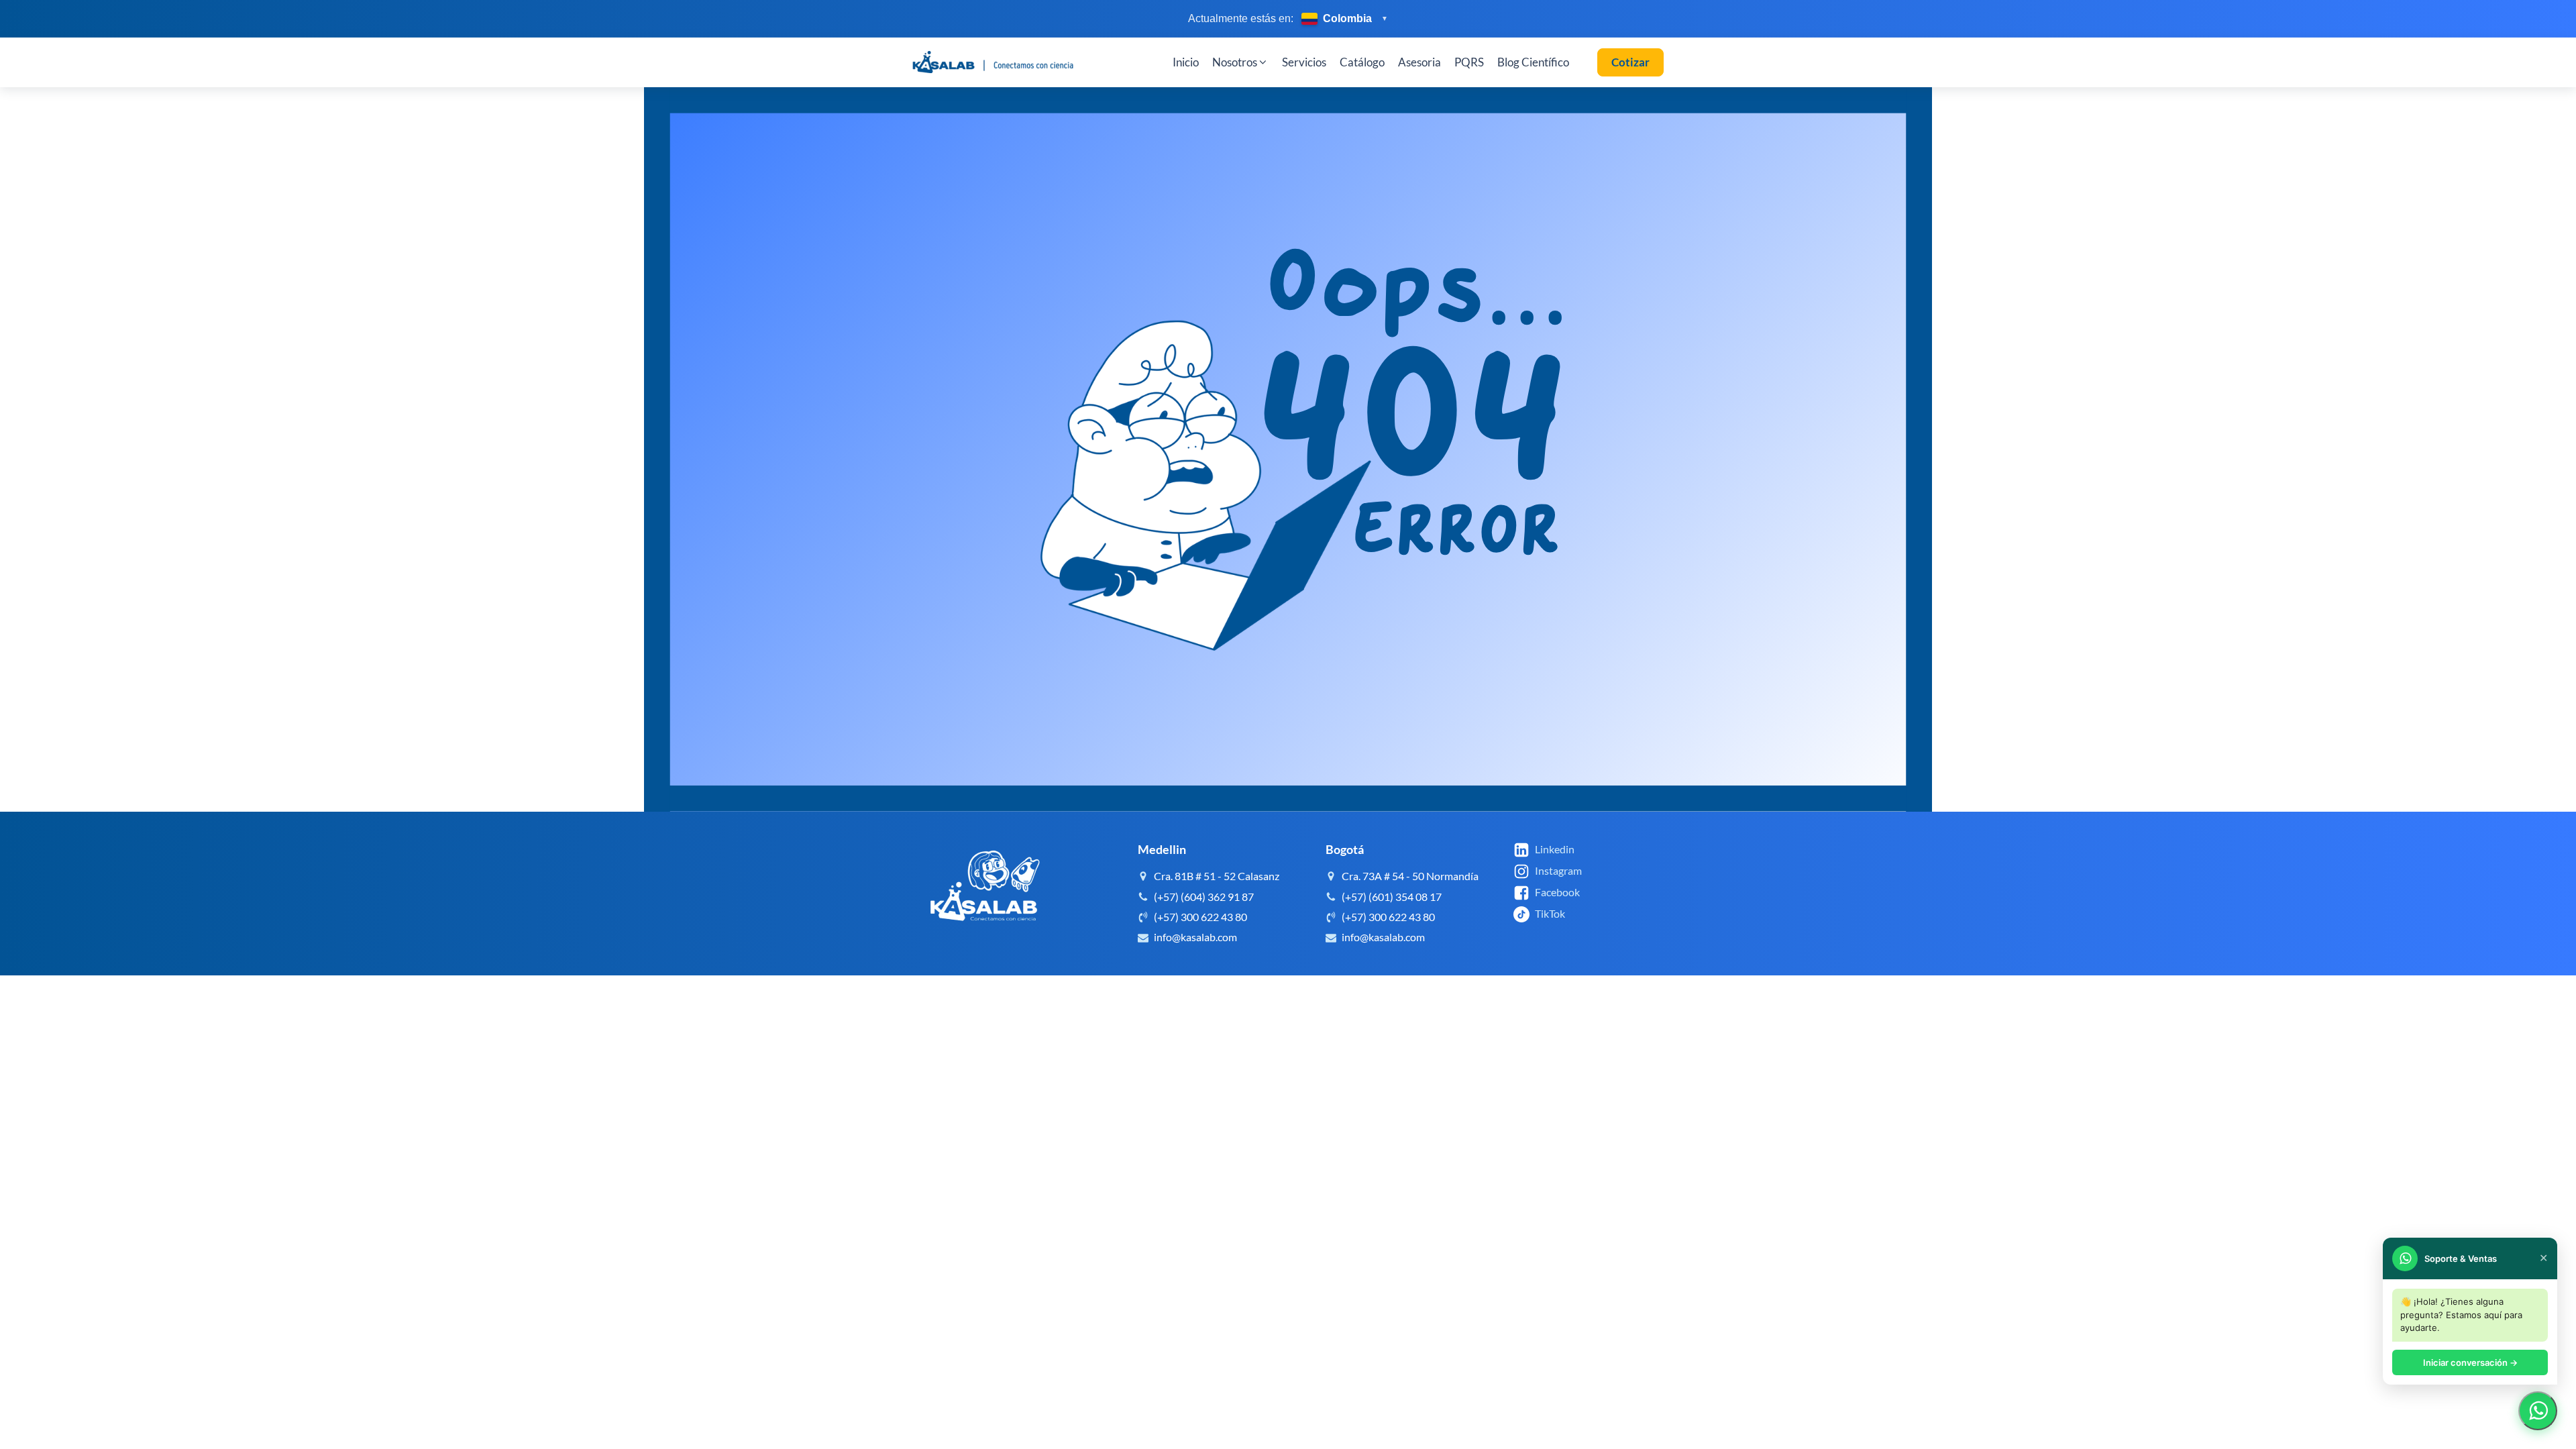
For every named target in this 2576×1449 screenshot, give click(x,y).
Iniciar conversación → (2470, 1362)
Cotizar (1630, 62)
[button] (1240, 62)
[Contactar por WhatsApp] (2538, 1411)
